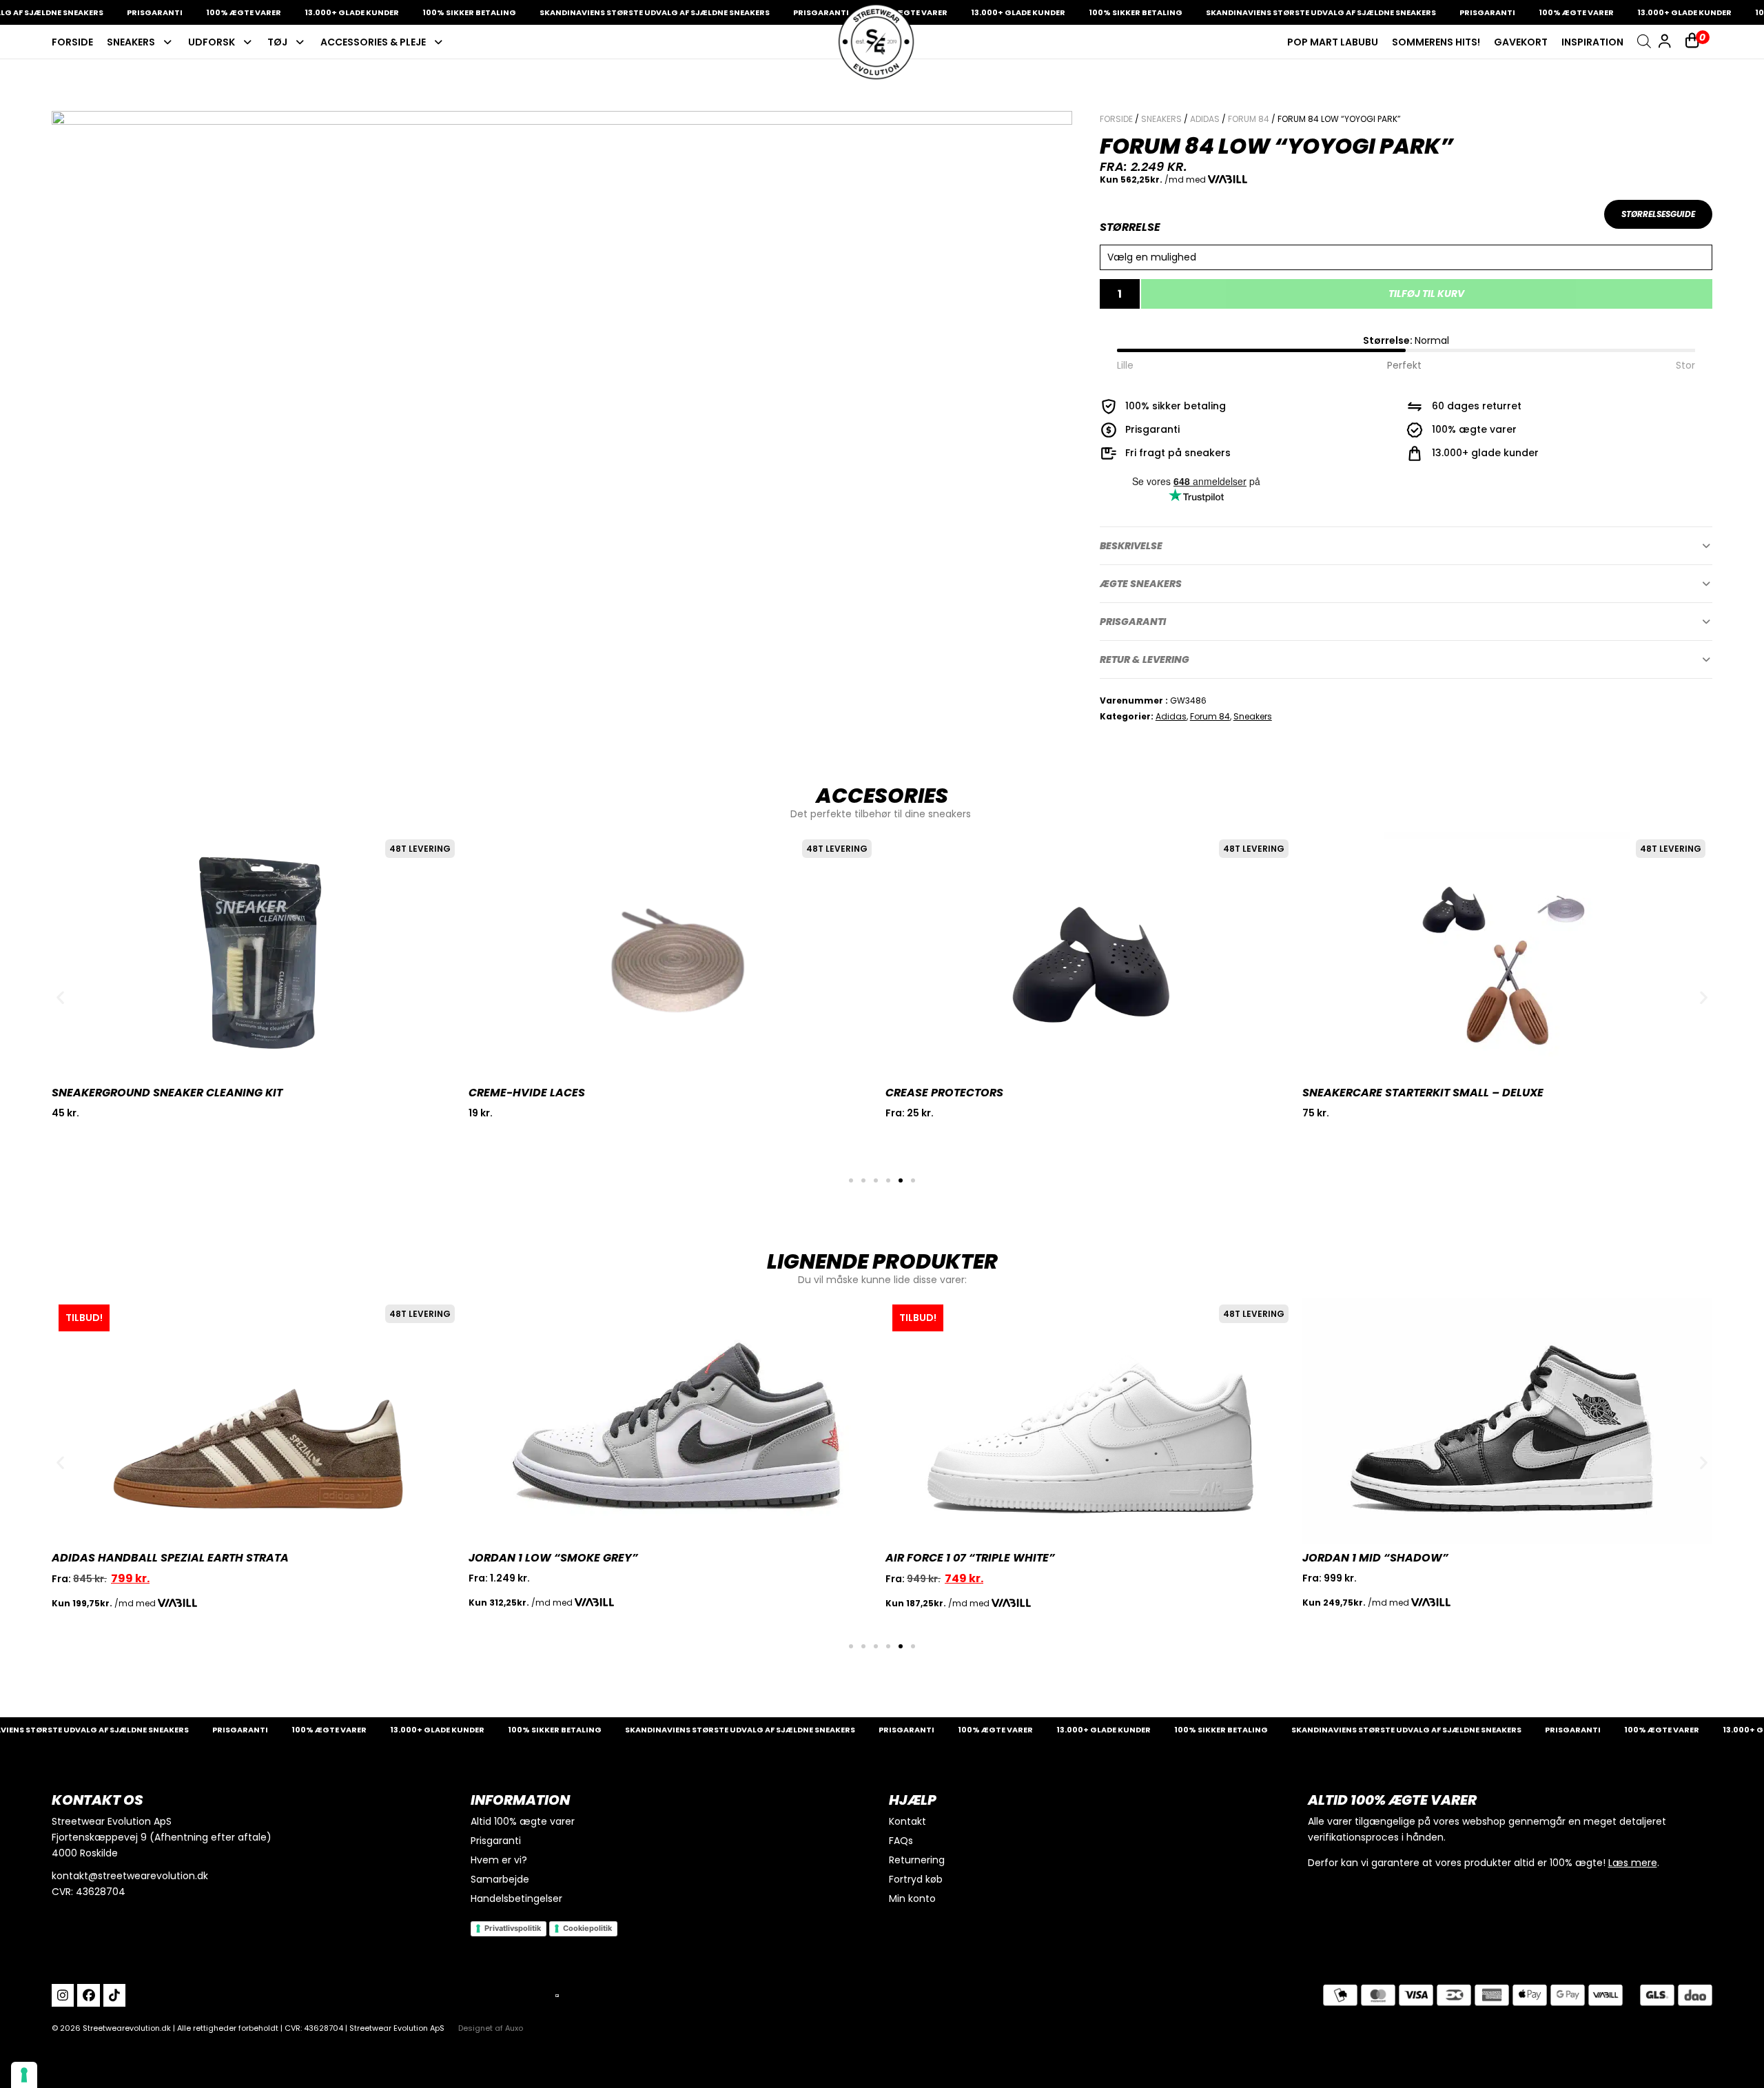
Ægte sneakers (1141, 584)
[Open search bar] (1644, 41)
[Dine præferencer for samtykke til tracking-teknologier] (24, 2075)
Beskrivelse (1131, 546)
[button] (1406, 546)
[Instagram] (63, 1995)
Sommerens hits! (1436, 42)
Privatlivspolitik (513, 1928)
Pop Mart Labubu (1333, 42)
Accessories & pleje (373, 42)
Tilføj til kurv (1426, 294)
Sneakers (131, 42)
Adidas (1205, 119)
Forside (72, 42)
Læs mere (1633, 1863)
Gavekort (1521, 42)
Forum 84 (1249, 119)
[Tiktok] (114, 1995)
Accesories (882, 796)
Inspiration (1592, 42)
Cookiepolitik (587, 1928)
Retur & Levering (1145, 659)
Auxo (514, 2028)
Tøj (277, 42)
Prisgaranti (1133, 622)
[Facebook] (88, 1995)
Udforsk (212, 42)
